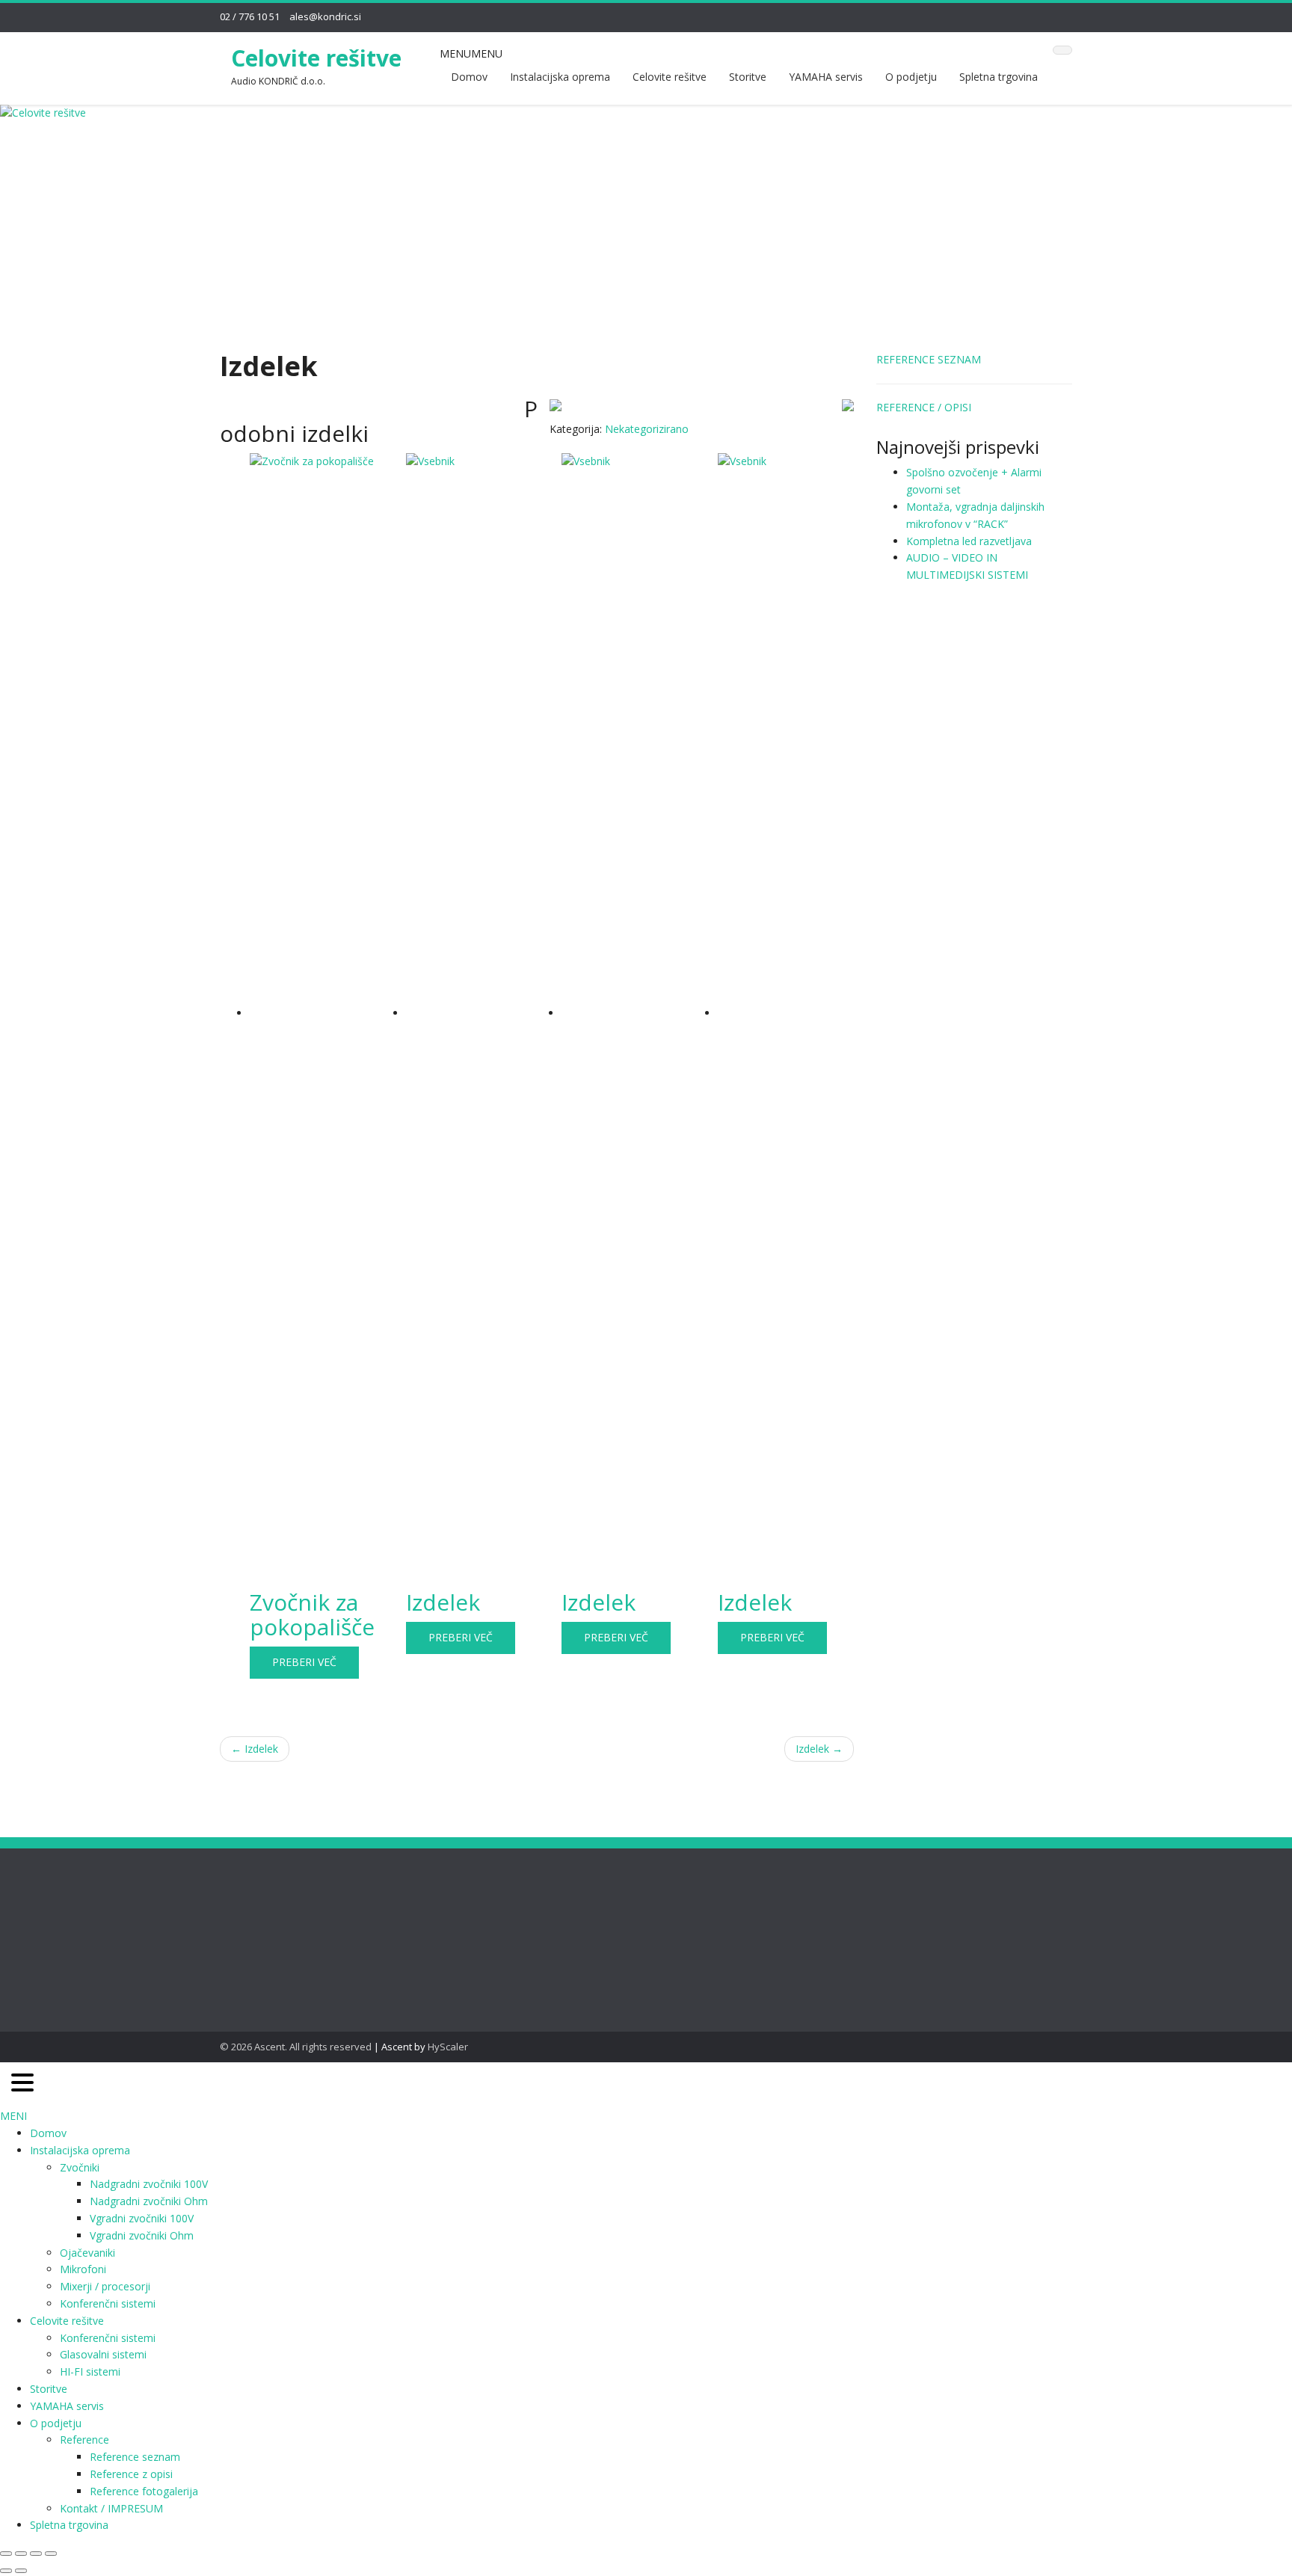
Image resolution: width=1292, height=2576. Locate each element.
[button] (471, 53)
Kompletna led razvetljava (969, 541)
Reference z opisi (131, 2474)
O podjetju (911, 77)
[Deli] (36, 2554)
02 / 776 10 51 (250, 16)
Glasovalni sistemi (103, 2354)
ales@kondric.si (325, 16)
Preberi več (304, 1662)
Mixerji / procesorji (105, 2286)
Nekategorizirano (647, 429)
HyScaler (448, 2047)
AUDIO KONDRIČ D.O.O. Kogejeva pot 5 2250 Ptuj (487, 1921)
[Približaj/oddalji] (6, 2554)
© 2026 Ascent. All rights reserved (296, 2047)
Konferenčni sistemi (108, 2303)
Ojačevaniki (87, 2253)
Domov (469, 77)
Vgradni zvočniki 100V (142, 2218)
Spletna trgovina (999, 77)
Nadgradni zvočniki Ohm (149, 2201)
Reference (84, 2440)
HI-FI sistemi (90, 2371)
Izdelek (255, 1749)
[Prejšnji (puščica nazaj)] (6, 2571)
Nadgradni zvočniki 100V (149, 2184)
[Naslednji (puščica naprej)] (21, 2571)
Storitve (748, 77)
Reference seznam (135, 2457)
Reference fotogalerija (144, 2491)
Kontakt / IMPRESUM (111, 2508)
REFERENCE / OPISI (924, 407)
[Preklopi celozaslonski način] (21, 2554)
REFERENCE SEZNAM (929, 359)
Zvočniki (80, 2167)
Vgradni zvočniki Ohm (142, 2235)
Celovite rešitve (316, 58)
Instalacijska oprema (560, 77)
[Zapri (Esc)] (51, 2554)
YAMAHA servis (826, 77)
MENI (13, 2116)
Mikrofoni (83, 2269)
